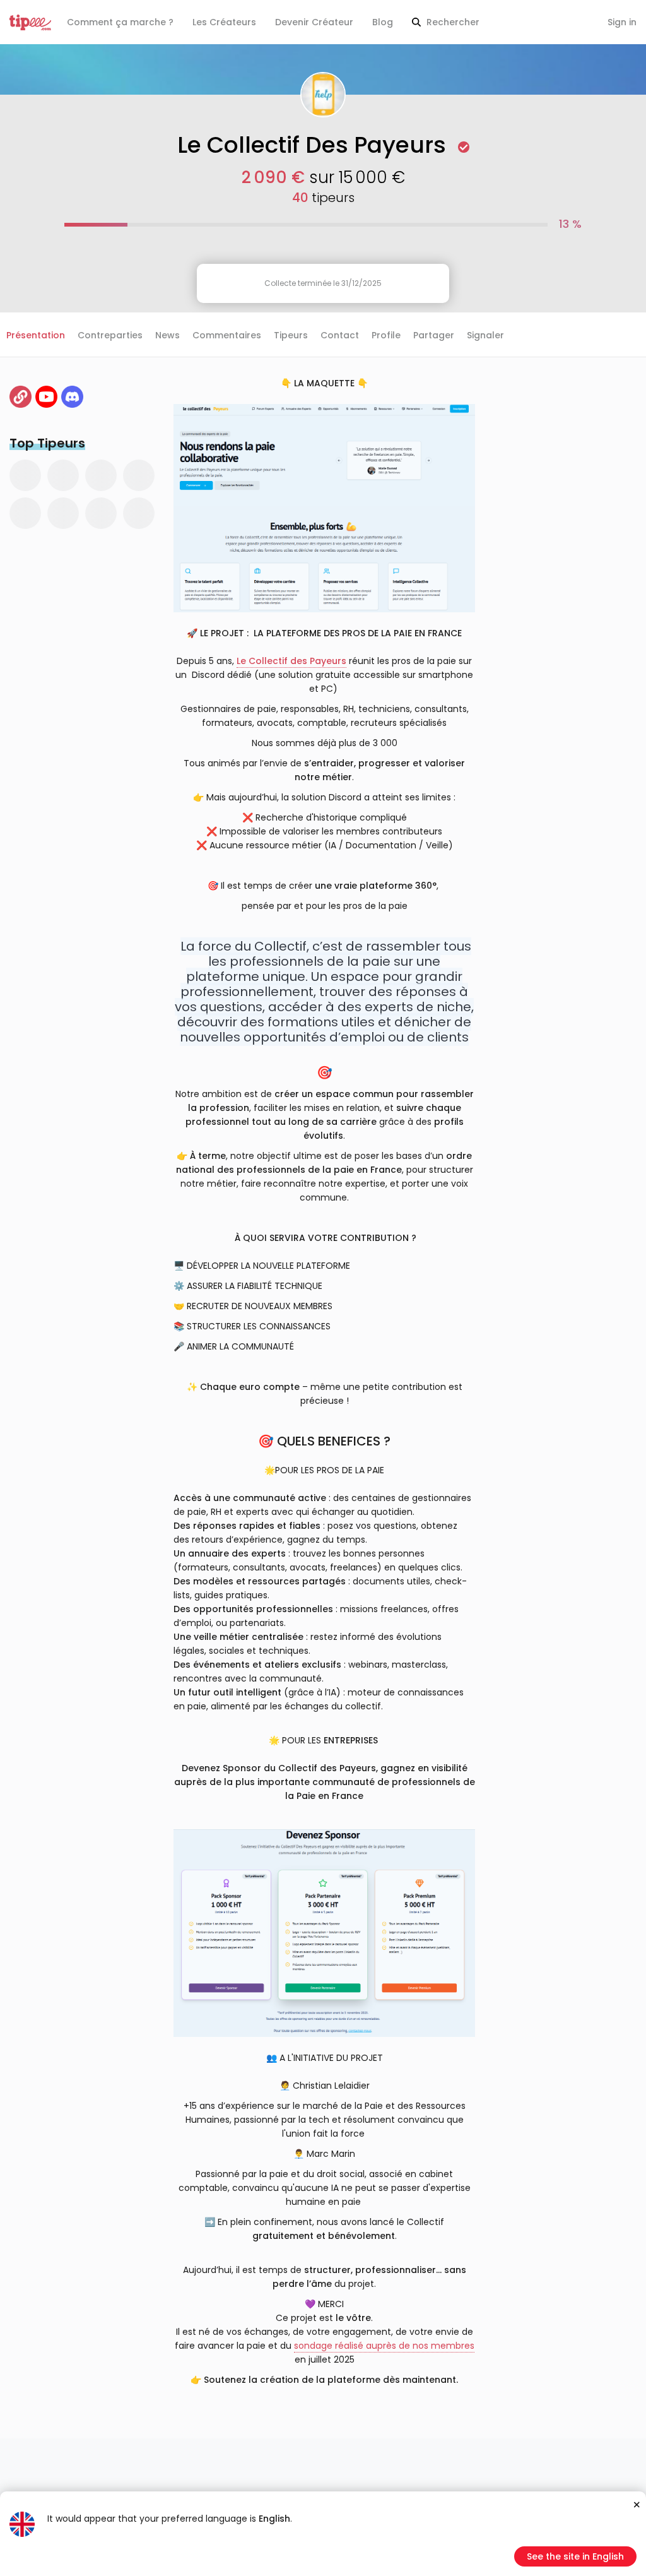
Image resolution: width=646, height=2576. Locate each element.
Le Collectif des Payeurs (291, 661)
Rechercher (452, 22)
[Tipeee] (30, 22)
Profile (386, 335)
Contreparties (110, 335)
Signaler (485, 335)
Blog (383, 22)
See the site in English (575, 2556)
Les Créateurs (224, 22)
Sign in (622, 22)
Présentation (36, 335)
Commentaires (227, 335)
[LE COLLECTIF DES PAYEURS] (21, 397)
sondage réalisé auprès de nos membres (384, 2346)
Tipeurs (291, 335)
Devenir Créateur (314, 22)
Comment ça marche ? (120, 22)
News (167, 335)
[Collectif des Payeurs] (46, 397)
